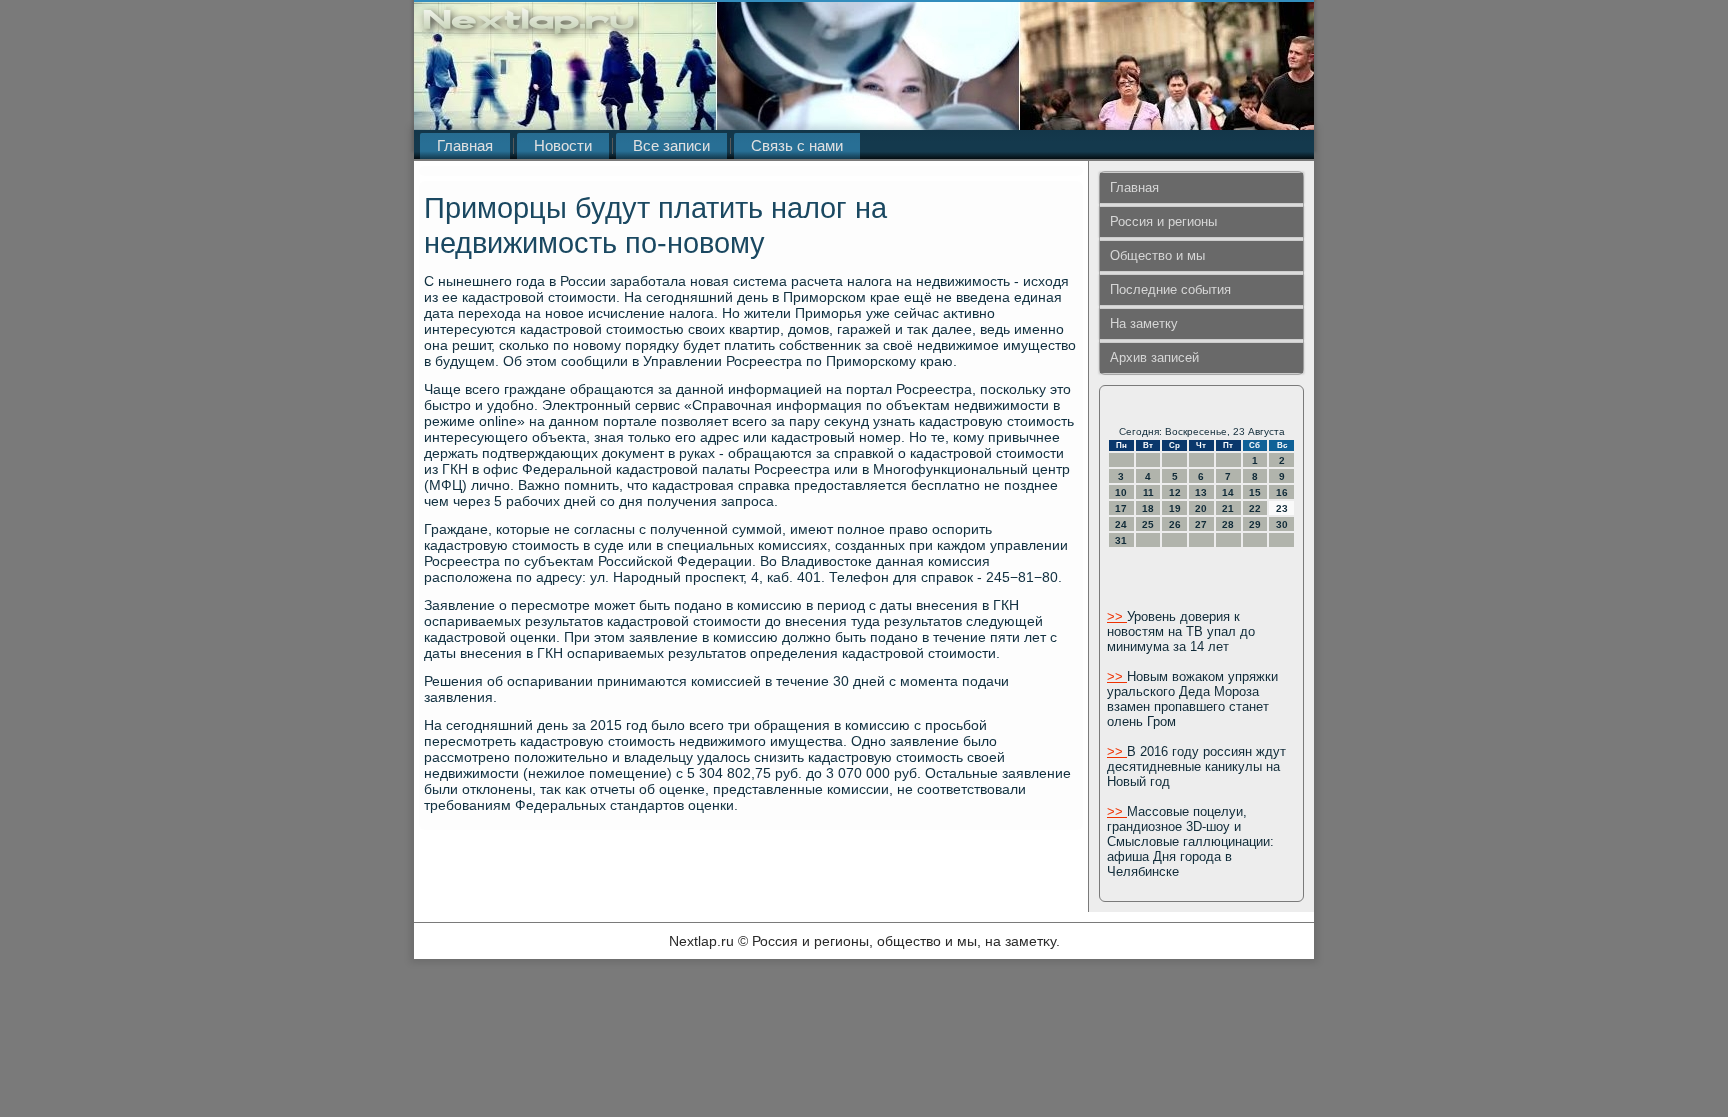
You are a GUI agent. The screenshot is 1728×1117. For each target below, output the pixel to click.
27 (1201, 524)
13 (1201, 492)
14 (1228, 492)
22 (1255, 508)
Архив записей (1154, 357)
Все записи (671, 145)
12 (1175, 492)
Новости (563, 145)
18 (1148, 508)
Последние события (1170, 289)
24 (1121, 524)
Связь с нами (797, 145)
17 (1121, 508)
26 (1175, 524)
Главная (465, 145)
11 (1148, 492)
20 (1201, 508)
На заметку (1144, 323)
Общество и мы (1157, 255)
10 (1121, 492)
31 (1121, 540)
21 (1228, 508)
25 (1148, 524)
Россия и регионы (1163, 221)
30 (1282, 524)
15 (1255, 492)
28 (1228, 524)
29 (1255, 524)
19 (1175, 508)
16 (1282, 492)
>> (1117, 616)
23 (1282, 508)
